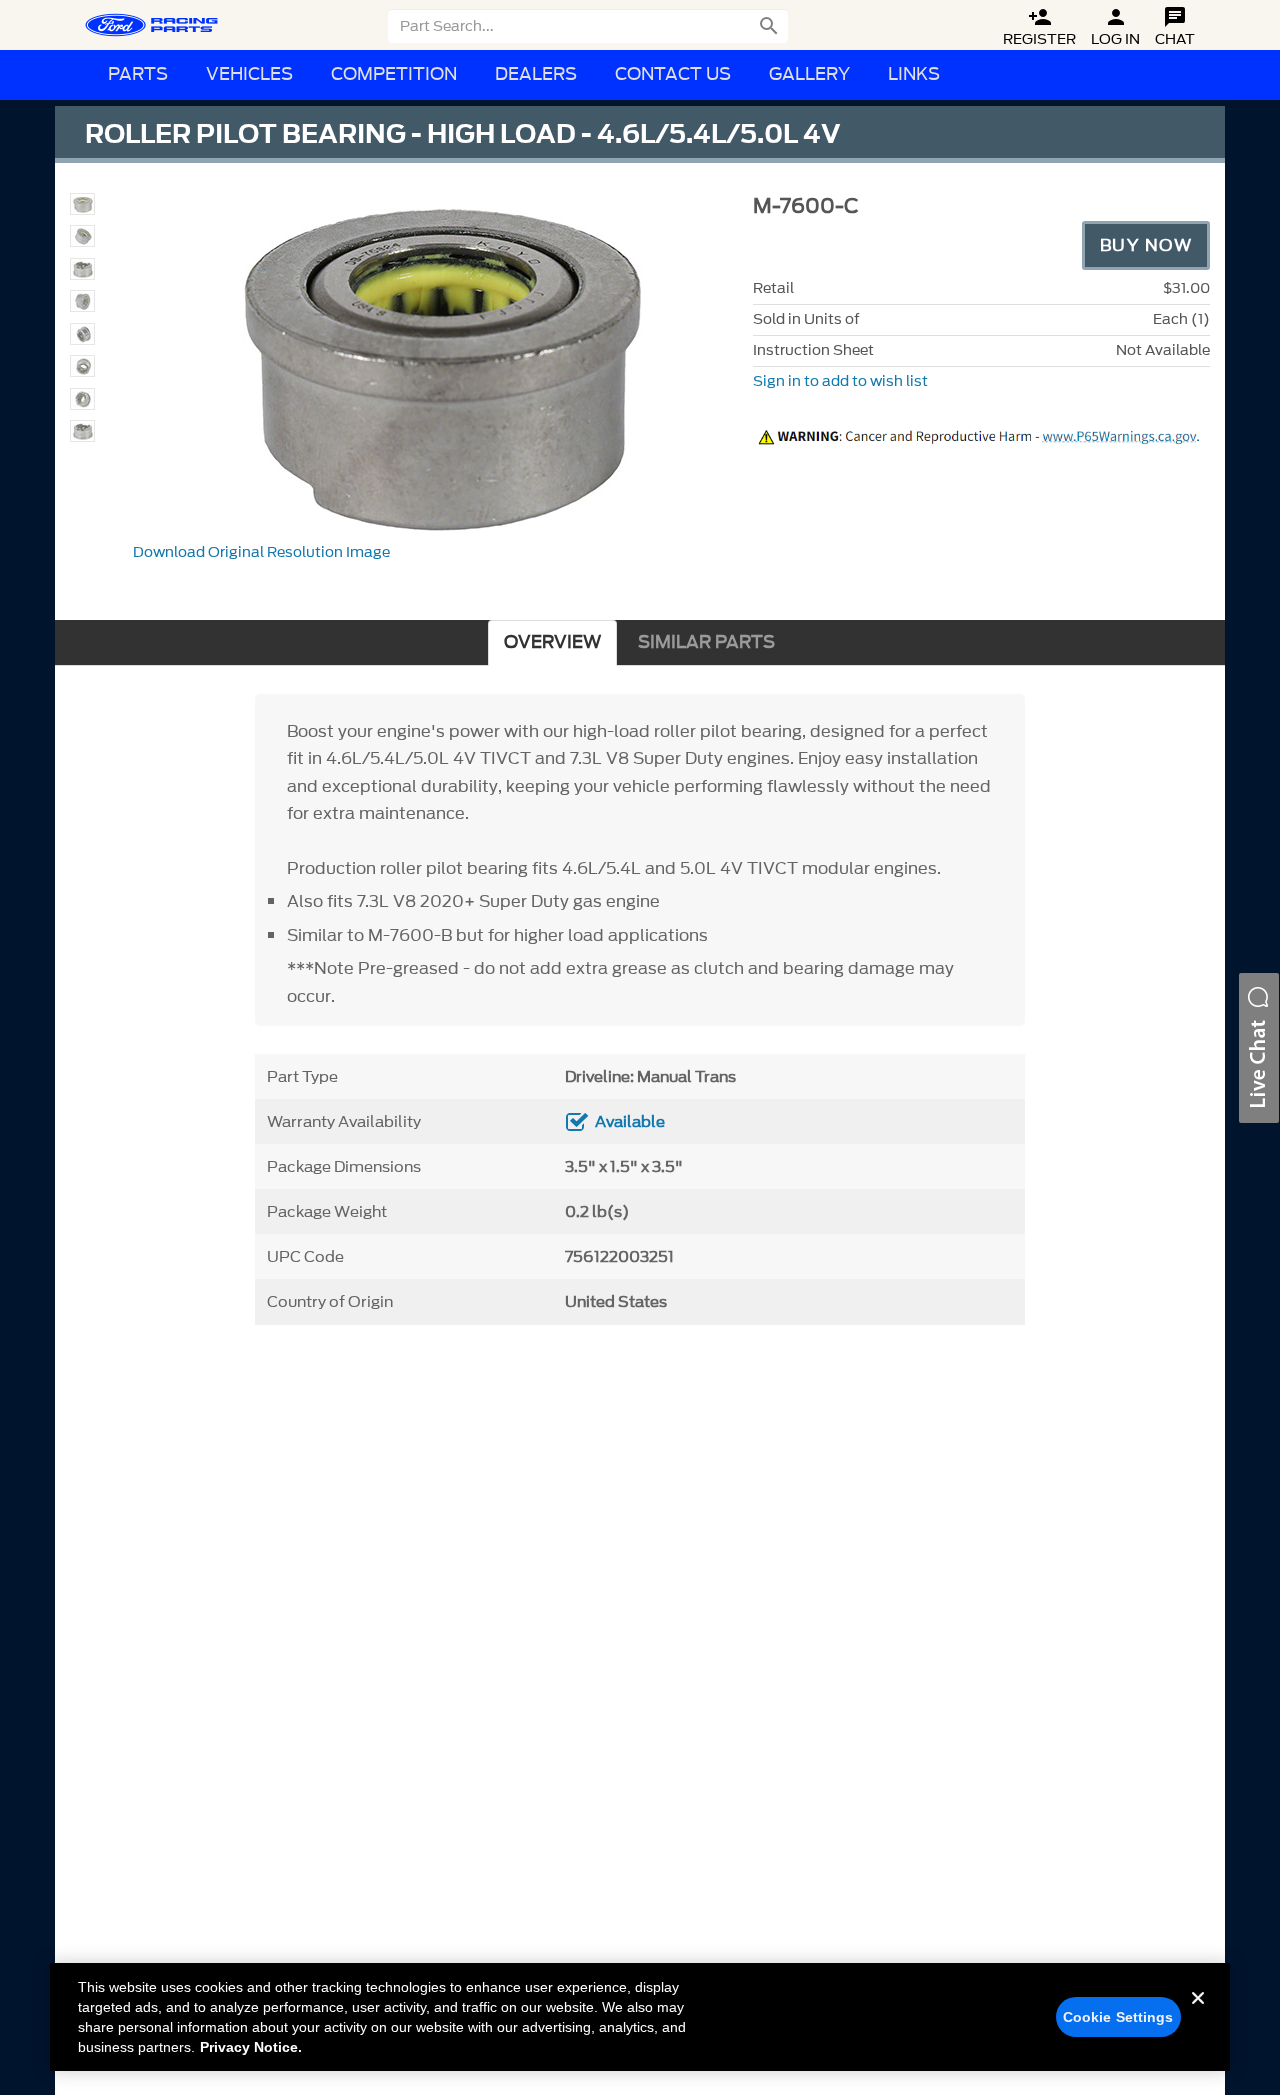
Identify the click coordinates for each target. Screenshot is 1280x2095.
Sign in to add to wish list (840, 381)
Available (630, 1122)
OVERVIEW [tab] (552, 642)
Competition (394, 74)
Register (1039, 27)
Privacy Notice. (251, 2047)
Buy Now (1146, 245)
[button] (1259, 1048)
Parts (138, 74)
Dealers (536, 74)
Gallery (809, 74)
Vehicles (249, 74)
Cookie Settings (1118, 2017)
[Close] (1198, 2014)
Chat (1175, 27)
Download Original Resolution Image (261, 552)
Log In (1115, 27)
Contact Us (673, 74)
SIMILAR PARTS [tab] (706, 642)
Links (914, 74)
